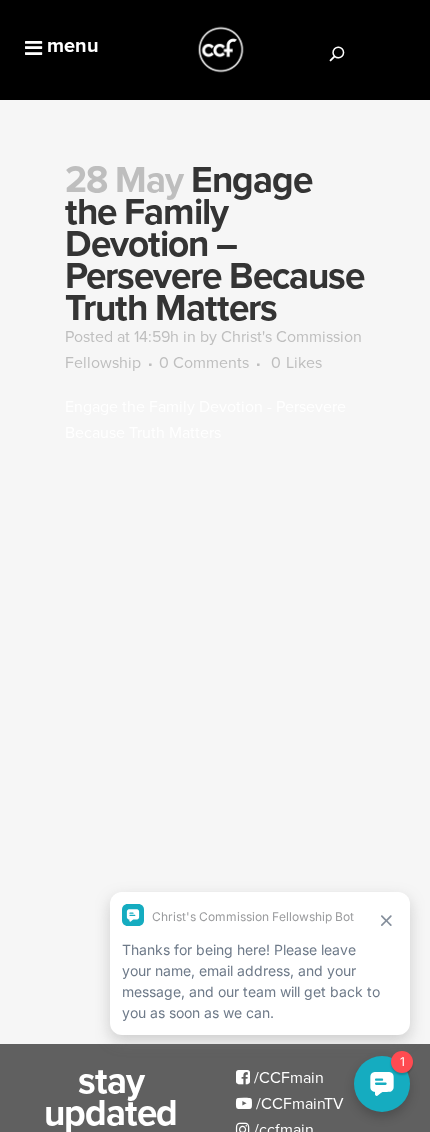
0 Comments (204, 362)
